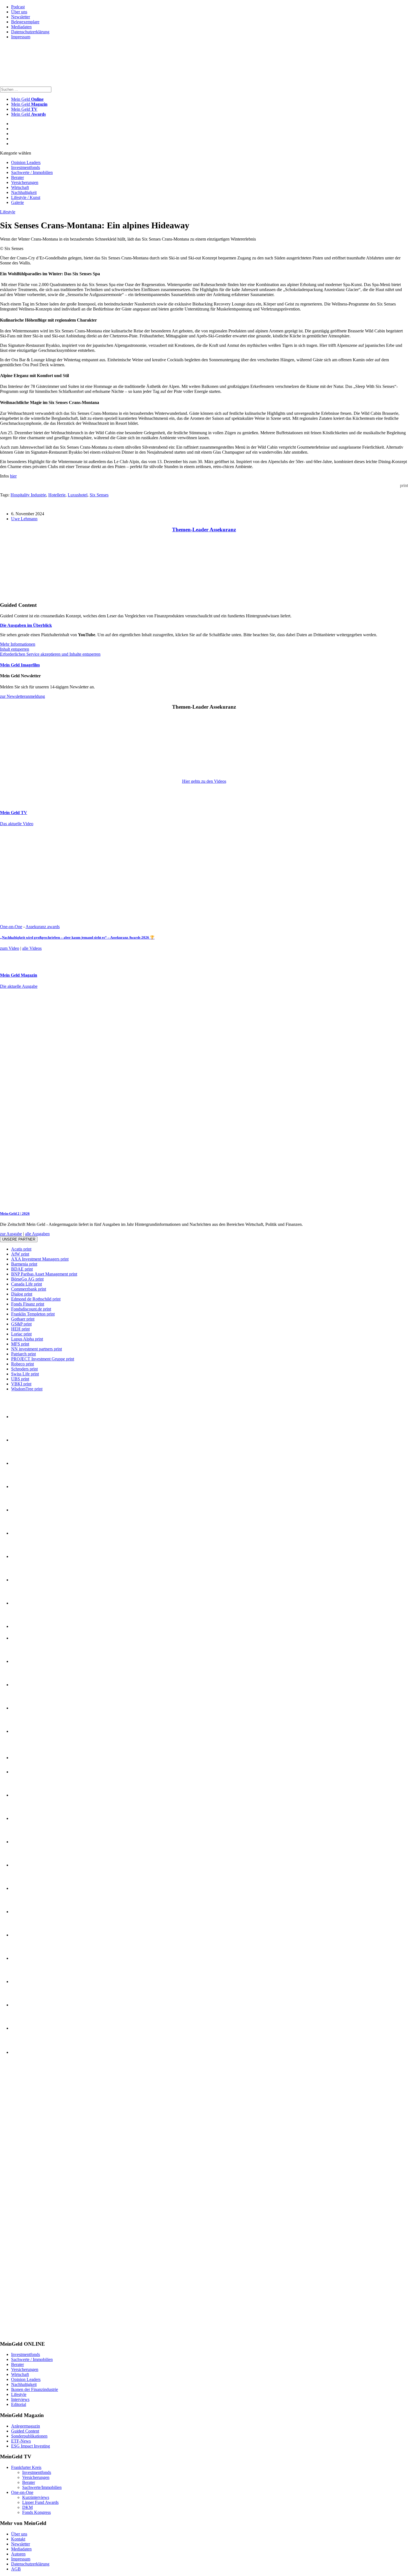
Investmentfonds (26, 167)
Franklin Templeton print (33, 1314)
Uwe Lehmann (24, 519)
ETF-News (21, 2441)
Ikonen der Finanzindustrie (35, 2389)
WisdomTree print (27, 1389)
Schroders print (24, 1369)
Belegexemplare (25, 22)
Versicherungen (25, 182)
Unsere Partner (19, 1239)
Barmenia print (24, 1264)
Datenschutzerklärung (30, 32)
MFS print (20, 1344)
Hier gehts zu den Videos (204, 781)
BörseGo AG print (27, 1279)
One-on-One (11, 927)
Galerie (17, 202)
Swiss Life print (25, 1374)
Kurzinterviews (36, 2497)
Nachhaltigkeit (24, 192)
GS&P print (21, 1324)
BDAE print (22, 1269)
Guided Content (25, 2431)
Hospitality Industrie (28, 495)
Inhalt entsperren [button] (15, 649)
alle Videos (32, 948)
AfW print (20, 1254)
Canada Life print (27, 1284)
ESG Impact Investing (31, 2446)
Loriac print (21, 1334)
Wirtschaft (20, 187)
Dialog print (22, 1294)
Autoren (18, 2554)
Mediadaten (21, 27)
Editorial (19, 2404)
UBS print (20, 1379)
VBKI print (21, 1384)
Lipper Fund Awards (40, 2502)
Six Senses (99, 495)
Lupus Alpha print (27, 1339)
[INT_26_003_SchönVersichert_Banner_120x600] (22, 2333)
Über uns (19, 12)
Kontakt (18, 2539)
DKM (27, 2507)
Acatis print (21, 1249)
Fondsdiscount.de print (31, 1309)
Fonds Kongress (36, 2512)
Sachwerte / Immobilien (32, 172)
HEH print (20, 1329)
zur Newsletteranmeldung (22, 696)
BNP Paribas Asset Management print (44, 1274)
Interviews (20, 2399)
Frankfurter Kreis (26, 2467)
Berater (17, 177)
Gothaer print (23, 1319)
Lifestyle (8, 212)
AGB (16, 2569)
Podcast (18, 7)
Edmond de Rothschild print (36, 1299)
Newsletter (21, 17)
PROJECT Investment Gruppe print (43, 1359)
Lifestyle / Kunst (26, 197)
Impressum (21, 37)
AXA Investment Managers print (40, 1259)
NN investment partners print (36, 1349)
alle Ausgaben (37, 1234)
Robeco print (22, 1364)
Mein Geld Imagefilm (20, 665)
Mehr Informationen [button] (18, 644)
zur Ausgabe (11, 1234)
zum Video (10, 948)
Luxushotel (78, 495)
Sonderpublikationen (29, 2436)
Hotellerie (57, 495)
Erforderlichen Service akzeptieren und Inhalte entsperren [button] (50, 654)
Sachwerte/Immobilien (42, 2487)
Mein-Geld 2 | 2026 (15, 1214)
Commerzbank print (29, 1289)
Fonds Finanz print (28, 1304)
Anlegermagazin (26, 2426)
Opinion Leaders (26, 162)
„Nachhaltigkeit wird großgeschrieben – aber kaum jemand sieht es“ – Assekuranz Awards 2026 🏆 (77, 937)
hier (13, 476)
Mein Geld (29, 104)
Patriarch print (23, 1354)
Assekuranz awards (43, 927)
